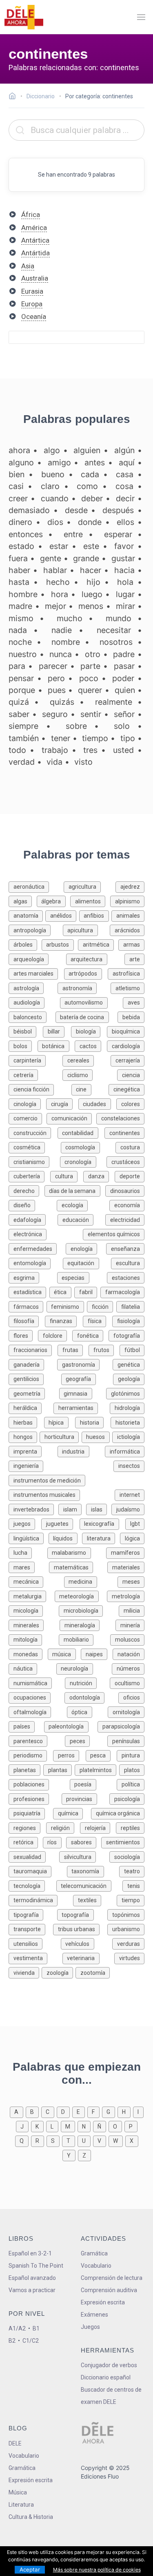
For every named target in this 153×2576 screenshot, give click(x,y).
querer (90, 690)
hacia (124, 570)
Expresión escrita (103, 2302)
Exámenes (94, 2315)
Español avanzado (32, 2278)
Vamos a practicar (32, 2290)
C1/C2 (31, 2341)
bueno (53, 474)
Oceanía (34, 316)
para (17, 666)
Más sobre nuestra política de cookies (97, 2570)
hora (60, 594)
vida (54, 762)
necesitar (114, 630)
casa (125, 474)
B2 (12, 2341)
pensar (21, 678)
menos (91, 606)
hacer (91, 570)
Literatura (21, 2505)
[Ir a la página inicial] (14, 97)
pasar (124, 666)
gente (51, 558)
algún (124, 450)
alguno (21, 463)
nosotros (116, 642)
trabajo (55, 750)
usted (123, 750)
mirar (125, 606)
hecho (58, 582)
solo (122, 726)
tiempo (95, 738)
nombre (66, 642)
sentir (91, 714)
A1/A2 (17, 2328)
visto (83, 762)
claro (50, 486)
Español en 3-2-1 (30, 2253)
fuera (18, 558)
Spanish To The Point (36, 2266)
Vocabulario (96, 2266)
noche (20, 642)
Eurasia (32, 291)
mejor (55, 606)
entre (73, 534)
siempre (23, 726)
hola (125, 582)
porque (22, 690)
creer (18, 498)
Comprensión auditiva (109, 2290)
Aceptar (30, 2569)
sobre (76, 726)
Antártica (35, 240)
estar (59, 546)
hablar (55, 570)
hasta (19, 582)
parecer (53, 666)
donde (90, 522)
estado (21, 546)
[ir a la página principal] (24, 17)
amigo (59, 463)
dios (55, 522)
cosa (124, 486)
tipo (128, 738)
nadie (62, 630)
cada (90, 474)
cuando (55, 498)
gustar (123, 558)
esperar (118, 534)
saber (19, 714)
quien (125, 690)
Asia (28, 266)
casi (16, 486)
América (34, 228)
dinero (20, 522)
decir (125, 498)
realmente (114, 702)
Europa (32, 304)
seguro (55, 714)
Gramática (94, 2253)
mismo (21, 618)
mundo (119, 618)
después (118, 510)
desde (76, 510)
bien (17, 474)
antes (95, 463)
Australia (35, 278)
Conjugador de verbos (109, 2365)
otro (93, 654)
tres (90, 750)
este (91, 546)
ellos (125, 522)
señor (124, 714)
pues (57, 690)
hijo (93, 582)
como (87, 486)
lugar (125, 594)
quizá (19, 702)
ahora (19, 450)
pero (56, 678)
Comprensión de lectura (112, 2278)
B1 (36, 2328)
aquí (127, 463)
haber (19, 570)
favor (124, 546)
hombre (23, 594)
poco (89, 678)
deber (92, 498)
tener (61, 738)
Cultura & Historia (31, 2517)
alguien (87, 450)
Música (18, 2492)
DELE (15, 2443)
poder (123, 678)
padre (124, 654)
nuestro (23, 654)
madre (20, 606)
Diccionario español (106, 2377)
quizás (62, 702)
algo (52, 450)
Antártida (35, 253)
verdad (22, 762)
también (24, 738)
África (31, 215)
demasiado (29, 510)
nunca (61, 654)
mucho (70, 618)
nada (18, 630)
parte (90, 666)
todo (17, 750)
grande (86, 558)
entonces (26, 534)
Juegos (90, 2327)
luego (92, 594)
